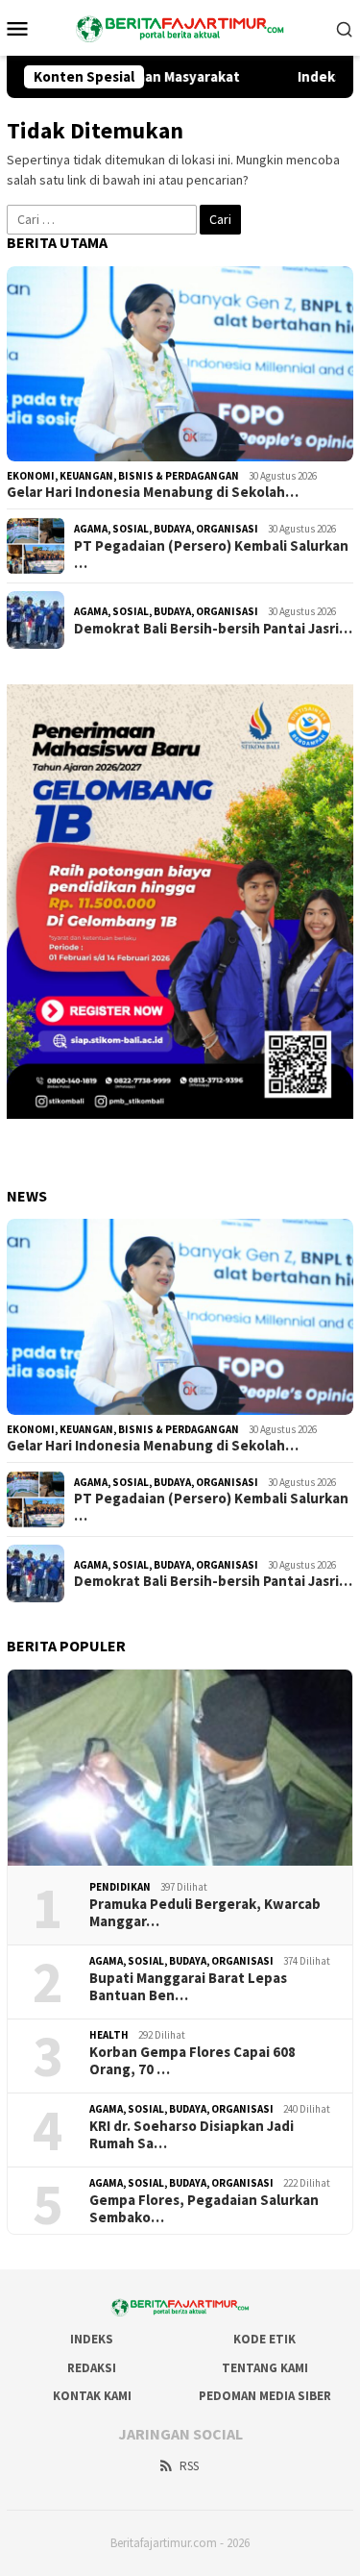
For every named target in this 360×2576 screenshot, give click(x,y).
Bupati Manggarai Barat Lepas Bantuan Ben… (188, 1987)
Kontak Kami (92, 2396)
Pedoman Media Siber (265, 2396)
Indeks (92, 2339)
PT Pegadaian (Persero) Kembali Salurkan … (211, 555)
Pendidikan (120, 1887)
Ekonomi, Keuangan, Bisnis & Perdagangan (123, 476)
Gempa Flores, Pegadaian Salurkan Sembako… (204, 2209)
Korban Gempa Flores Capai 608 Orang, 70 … (192, 2061)
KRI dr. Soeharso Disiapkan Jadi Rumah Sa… (192, 2135)
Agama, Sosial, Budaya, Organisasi (166, 529)
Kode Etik (264, 2339)
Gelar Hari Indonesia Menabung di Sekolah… (153, 492)
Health (109, 2035)
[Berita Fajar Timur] (180, 26)
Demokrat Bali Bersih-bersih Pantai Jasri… (213, 629)
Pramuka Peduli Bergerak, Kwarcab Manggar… (205, 1913)
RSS (189, 2466)
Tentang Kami (265, 2368)
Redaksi (92, 2368)
